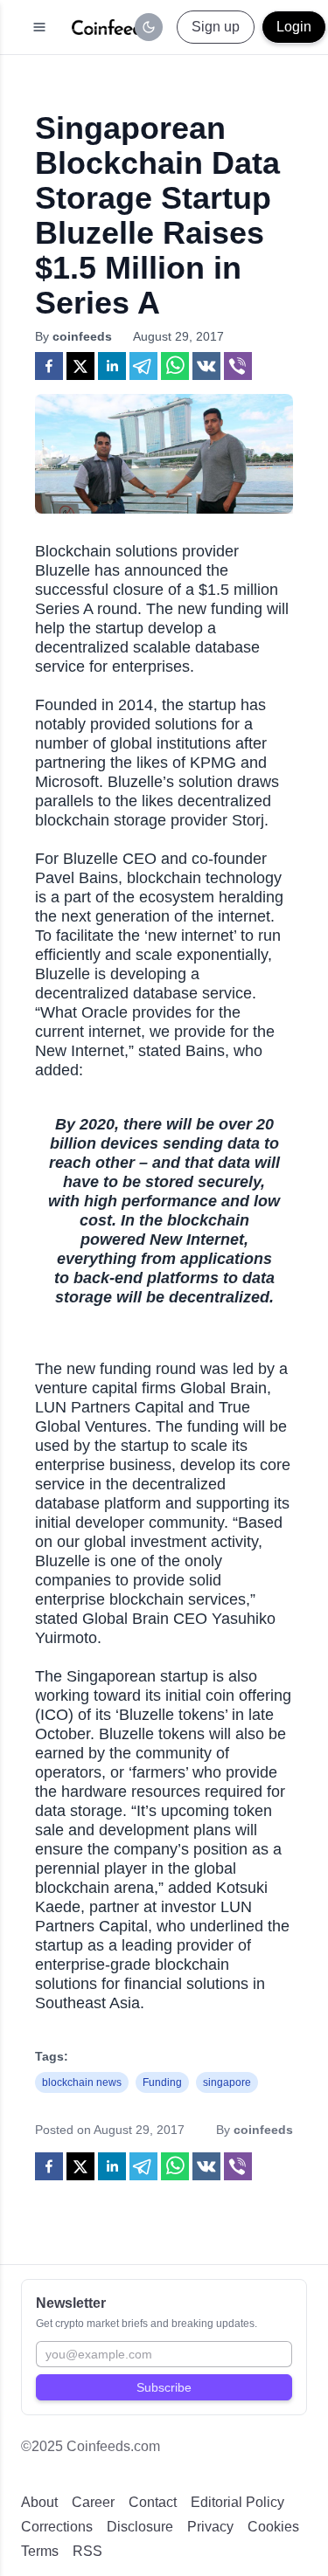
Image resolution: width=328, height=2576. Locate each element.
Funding (162, 2082)
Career (93, 2502)
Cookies (273, 2527)
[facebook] (49, 366)
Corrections (57, 2527)
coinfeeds (82, 336)
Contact (153, 2502)
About (39, 2502)
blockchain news (82, 2082)
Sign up (216, 27)
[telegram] (143, 366)
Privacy (210, 2527)
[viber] (238, 366)
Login (294, 27)
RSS (87, 2551)
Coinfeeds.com (113, 2446)
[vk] (206, 366)
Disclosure (140, 2527)
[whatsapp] (175, 366)
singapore (227, 2082)
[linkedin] (112, 366)
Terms (40, 2551)
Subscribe (164, 2387)
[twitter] (80, 366)
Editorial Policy (237, 2502)
